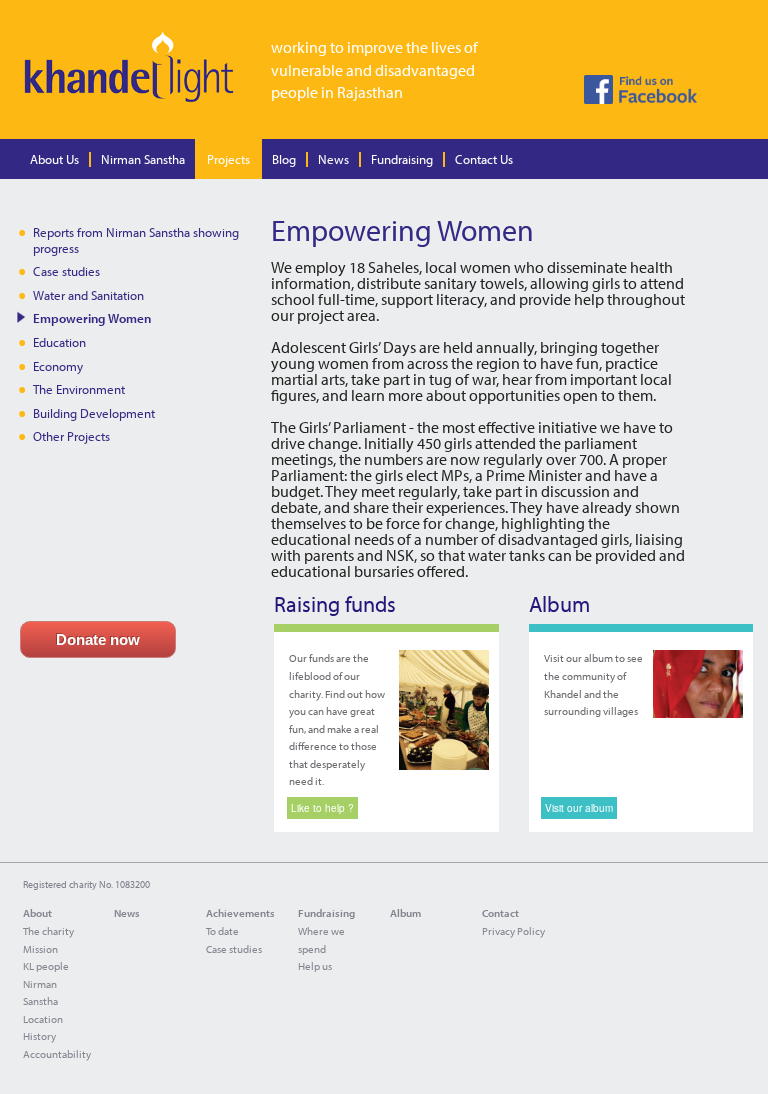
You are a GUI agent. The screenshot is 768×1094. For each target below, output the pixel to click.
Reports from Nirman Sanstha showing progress (136, 240)
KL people (46, 966)
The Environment (79, 389)
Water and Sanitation (88, 295)
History (39, 1036)
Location (43, 1019)
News (333, 159)
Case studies (66, 271)
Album (405, 913)
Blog (284, 159)
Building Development (94, 413)
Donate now (98, 639)
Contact (500, 913)
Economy (58, 366)
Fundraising (402, 159)
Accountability (57, 1054)
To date (222, 931)
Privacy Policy (513, 931)
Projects (228, 159)
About (37, 913)
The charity (48, 931)
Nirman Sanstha (143, 159)
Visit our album (579, 808)
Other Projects (71, 436)
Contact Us (484, 159)
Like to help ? (322, 808)
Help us (315, 966)
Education (59, 342)
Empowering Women (92, 318)
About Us (54, 159)
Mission (40, 949)
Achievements (240, 913)
